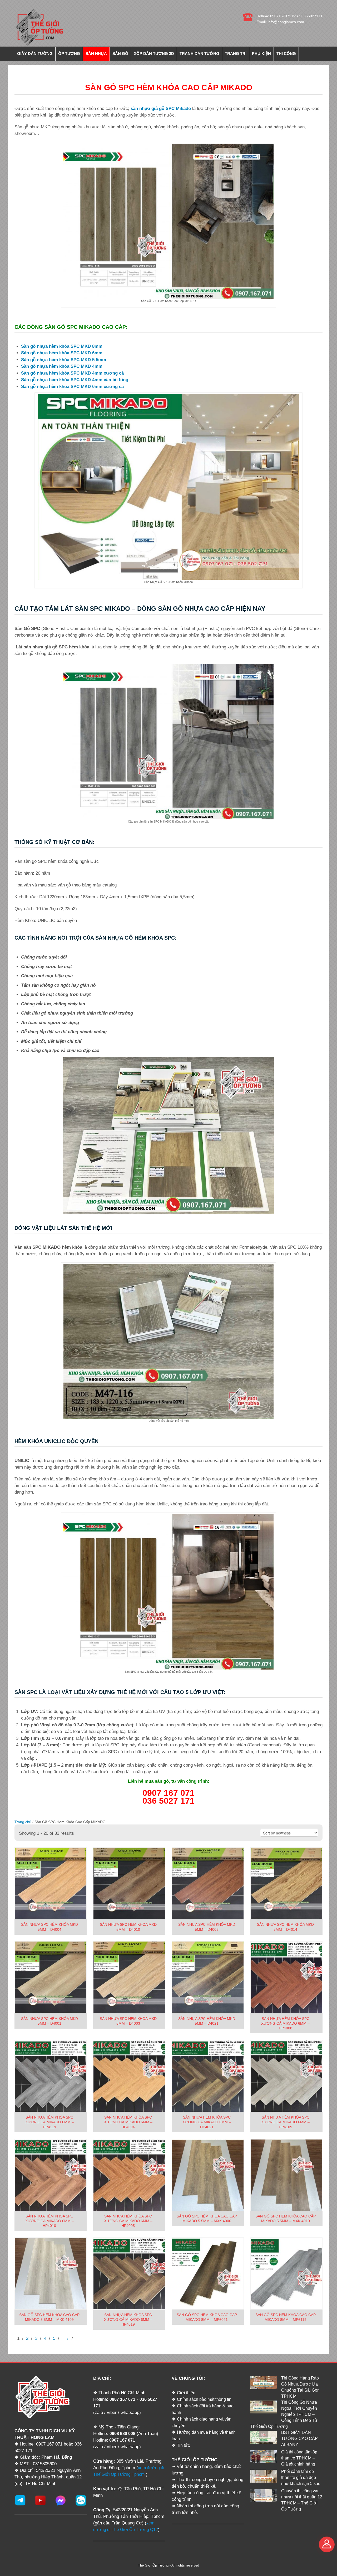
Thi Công (286, 54)
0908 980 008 (122, 2434)
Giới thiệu (186, 2393)
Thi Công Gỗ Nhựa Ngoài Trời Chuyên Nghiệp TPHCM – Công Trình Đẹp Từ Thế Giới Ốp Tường (284, 2414)
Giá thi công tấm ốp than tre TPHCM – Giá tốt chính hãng (299, 2458)
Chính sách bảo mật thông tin (204, 2399)
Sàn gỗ (120, 54)
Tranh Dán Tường (199, 54)
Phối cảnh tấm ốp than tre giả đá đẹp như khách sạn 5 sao (301, 2477)
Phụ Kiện (261, 54)
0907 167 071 (122, 2399)
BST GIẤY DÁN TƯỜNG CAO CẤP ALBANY (299, 2439)
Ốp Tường (69, 54)
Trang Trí (236, 54)
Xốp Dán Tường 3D (154, 54)
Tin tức (183, 2445)
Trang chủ (23, 1822)
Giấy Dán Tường (35, 54)
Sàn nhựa (96, 54)
